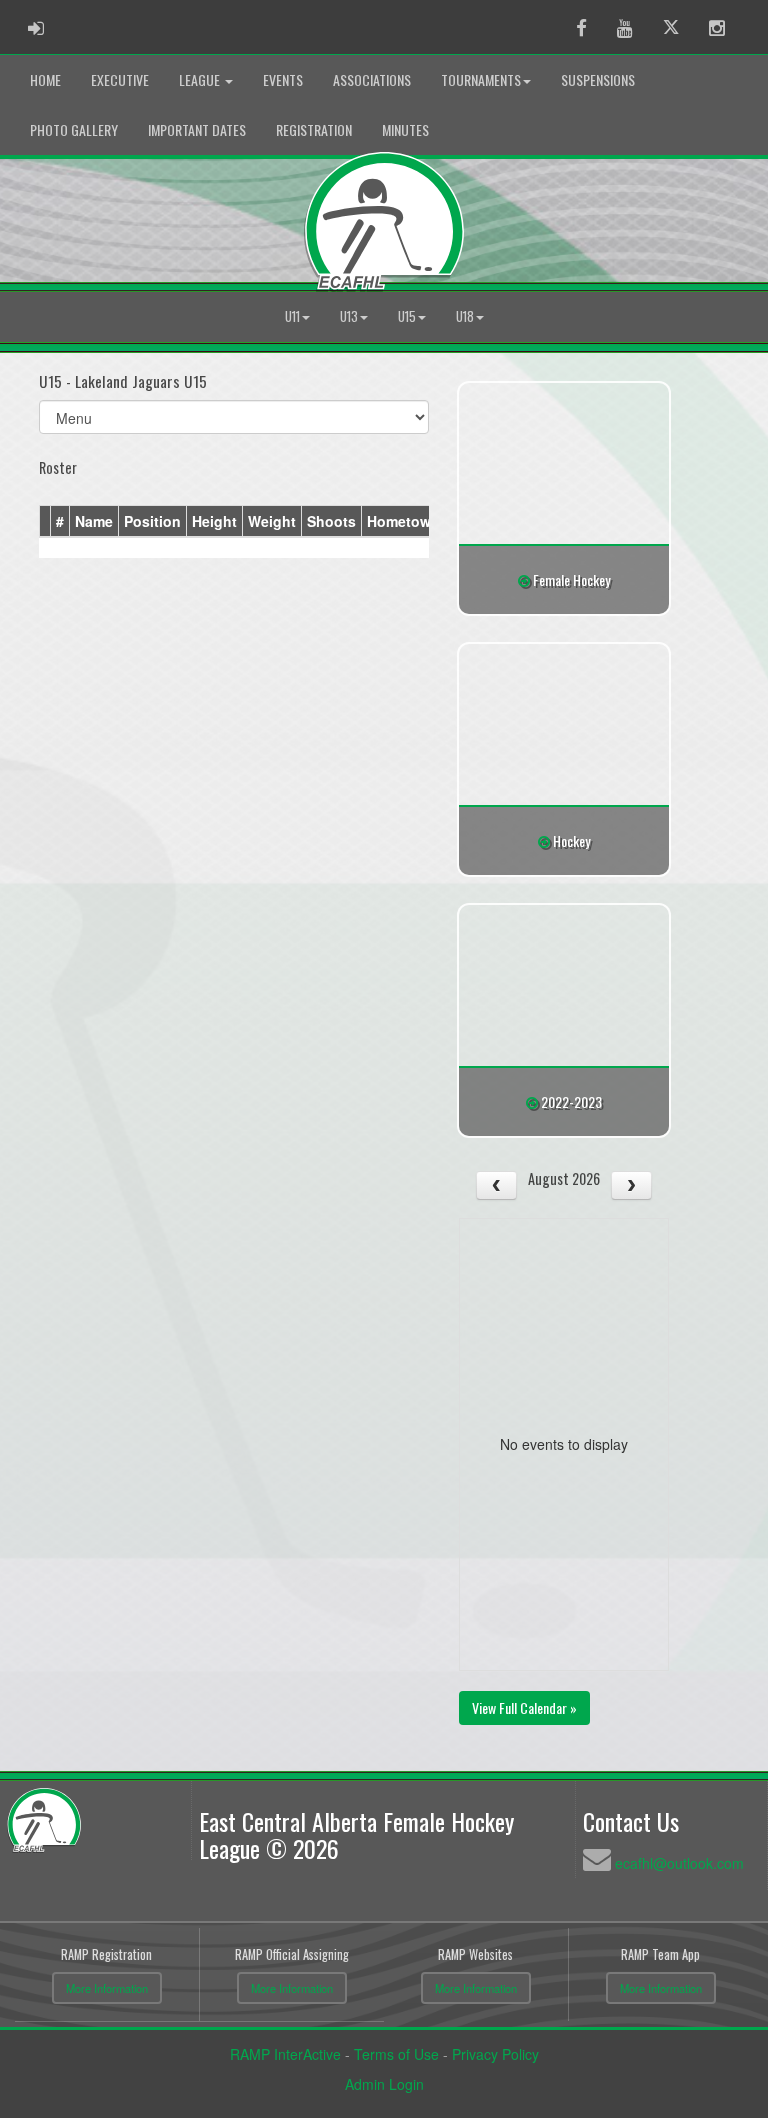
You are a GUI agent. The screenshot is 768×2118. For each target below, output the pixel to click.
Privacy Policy (495, 2054)
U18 (465, 316)
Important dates (197, 129)
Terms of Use (396, 2054)
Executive (120, 79)
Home (45, 79)
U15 (407, 316)
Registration (314, 129)
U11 (292, 316)
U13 (349, 316)
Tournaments (481, 79)
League (201, 79)
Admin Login (384, 2084)
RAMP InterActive (285, 2054)
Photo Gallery (74, 129)
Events (283, 79)
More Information (107, 1988)
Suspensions (598, 79)
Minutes (405, 129)
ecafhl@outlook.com (679, 1863)
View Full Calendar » (524, 1707)
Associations (372, 79)
